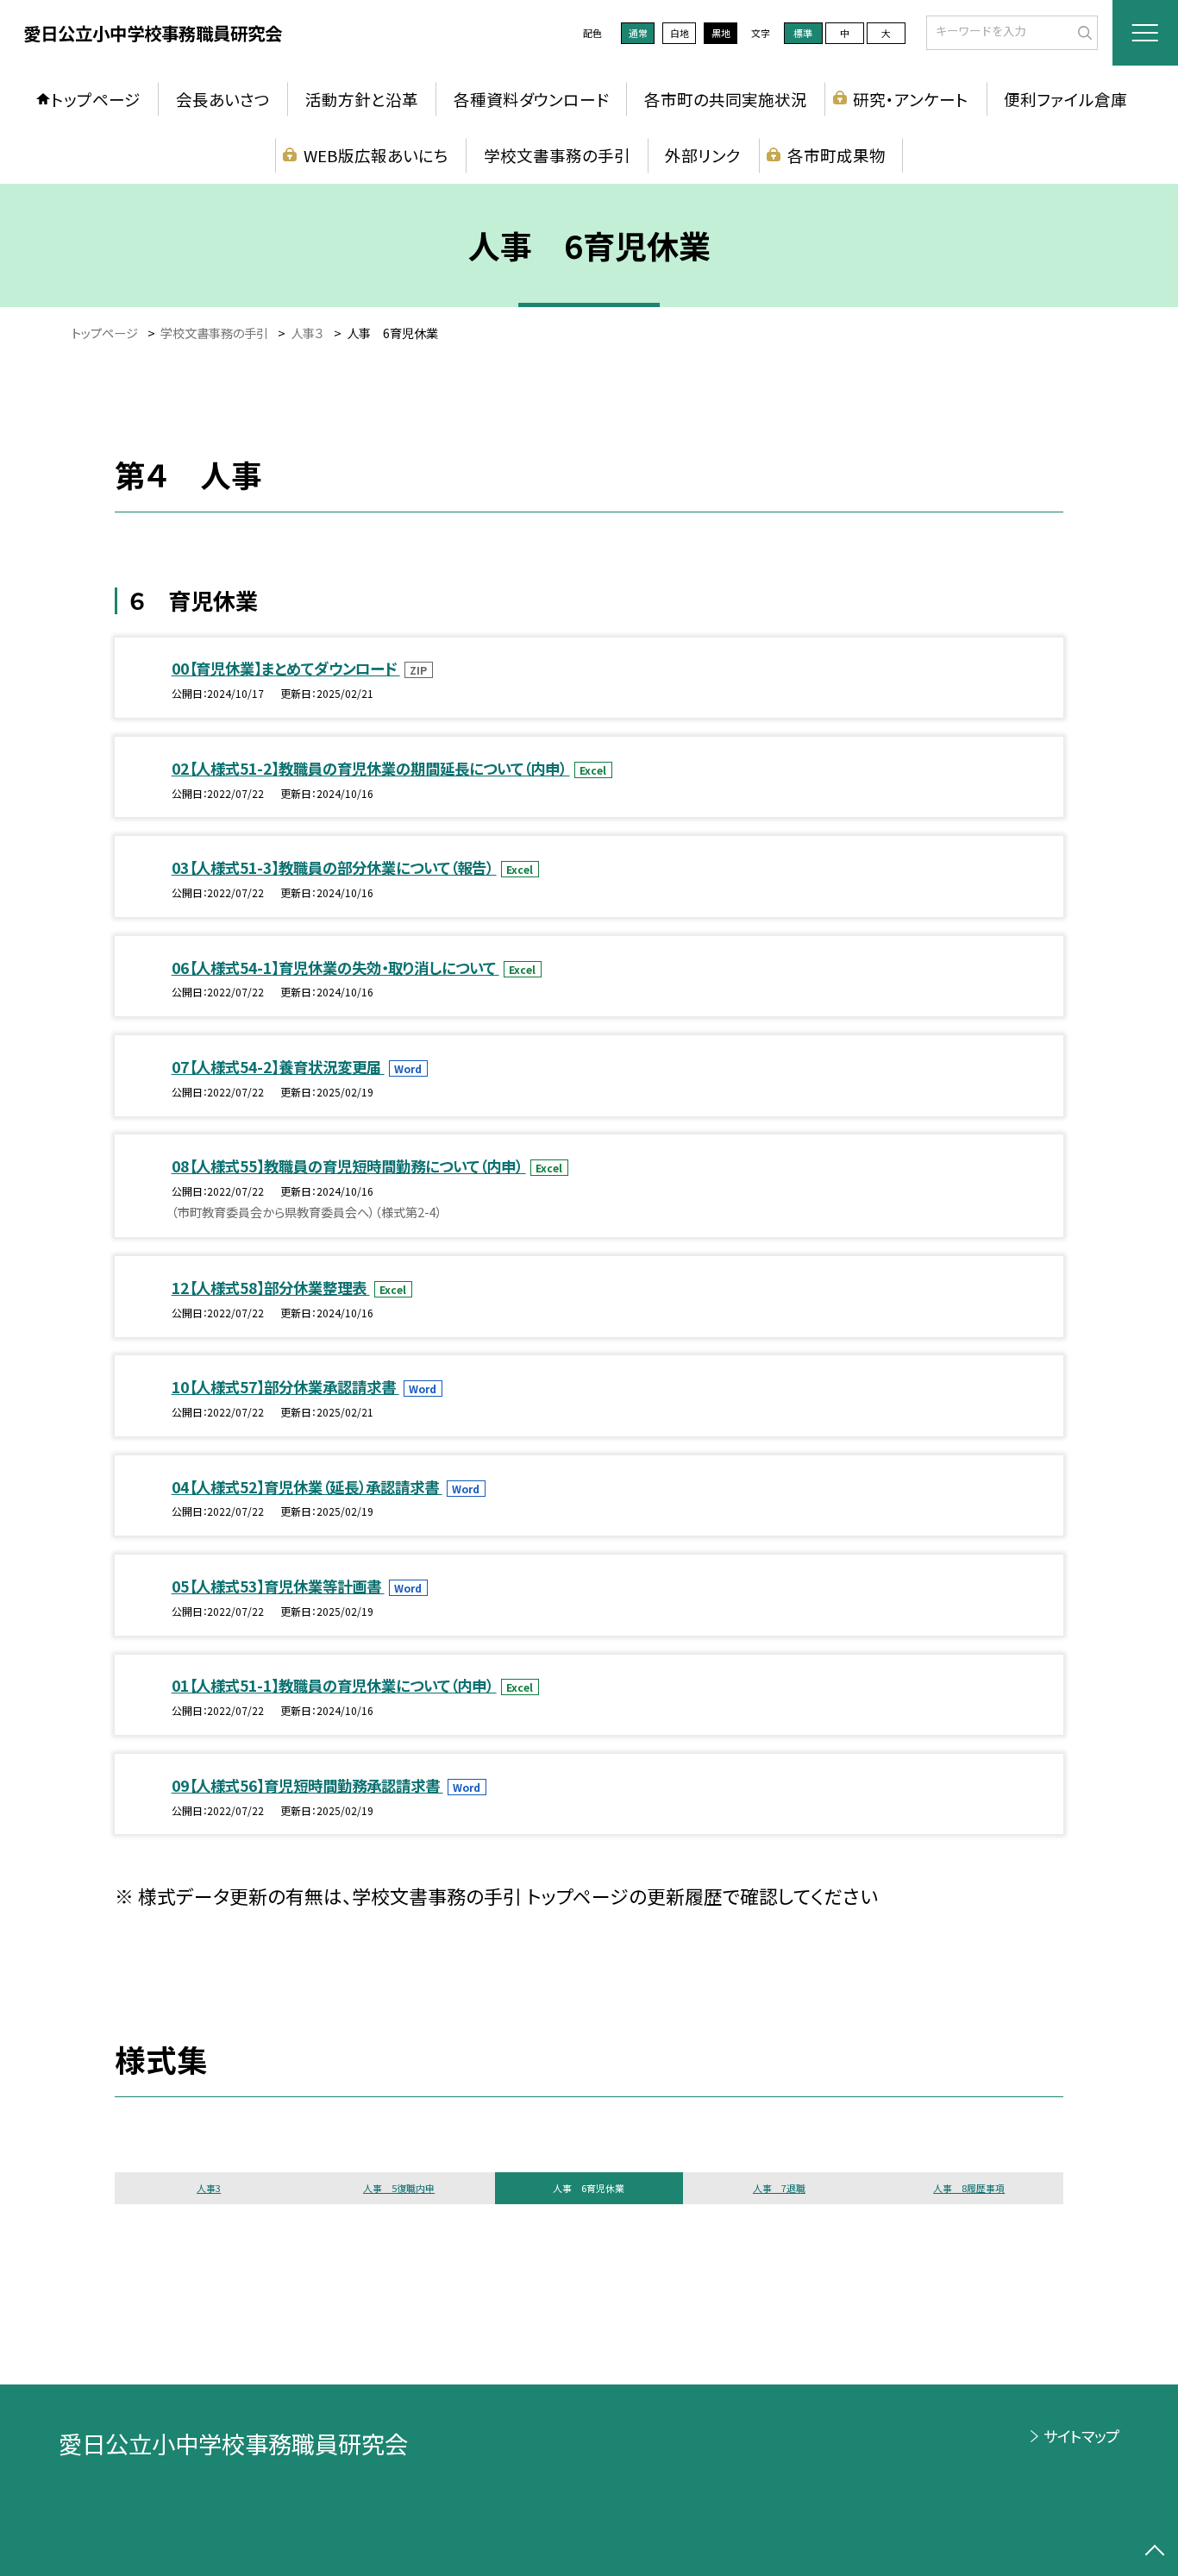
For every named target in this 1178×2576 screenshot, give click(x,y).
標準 (803, 33)
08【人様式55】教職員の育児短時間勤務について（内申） (349, 1166)
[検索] (1083, 31)
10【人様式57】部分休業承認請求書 (285, 1387)
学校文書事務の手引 (557, 155)
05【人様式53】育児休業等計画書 (278, 1586)
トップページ (96, 99)
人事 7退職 (779, 2188)
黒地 (721, 33)
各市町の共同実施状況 (726, 99)
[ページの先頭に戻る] (1154, 2552)
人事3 (209, 2188)
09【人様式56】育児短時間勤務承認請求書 (307, 1785)
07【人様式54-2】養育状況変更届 (278, 1067)
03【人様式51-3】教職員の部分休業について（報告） (334, 867)
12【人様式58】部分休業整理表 (271, 1288)
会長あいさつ (223, 99)
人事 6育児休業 (589, 2188)
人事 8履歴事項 (969, 2188)
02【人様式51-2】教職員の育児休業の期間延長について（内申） (371, 768)
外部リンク (703, 155)
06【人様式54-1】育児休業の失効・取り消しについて (335, 968)
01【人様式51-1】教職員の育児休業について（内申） (334, 1685)
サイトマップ (1081, 2436)
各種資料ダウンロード (531, 99)
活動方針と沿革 (362, 99)
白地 (680, 33)
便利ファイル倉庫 (1065, 99)
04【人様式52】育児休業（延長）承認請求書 (307, 1487)
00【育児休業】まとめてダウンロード (286, 668)
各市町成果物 (837, 155)
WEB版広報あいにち (376, 155)
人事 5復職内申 (399, 2188)
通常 (638, 33)
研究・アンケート (911, 99)
